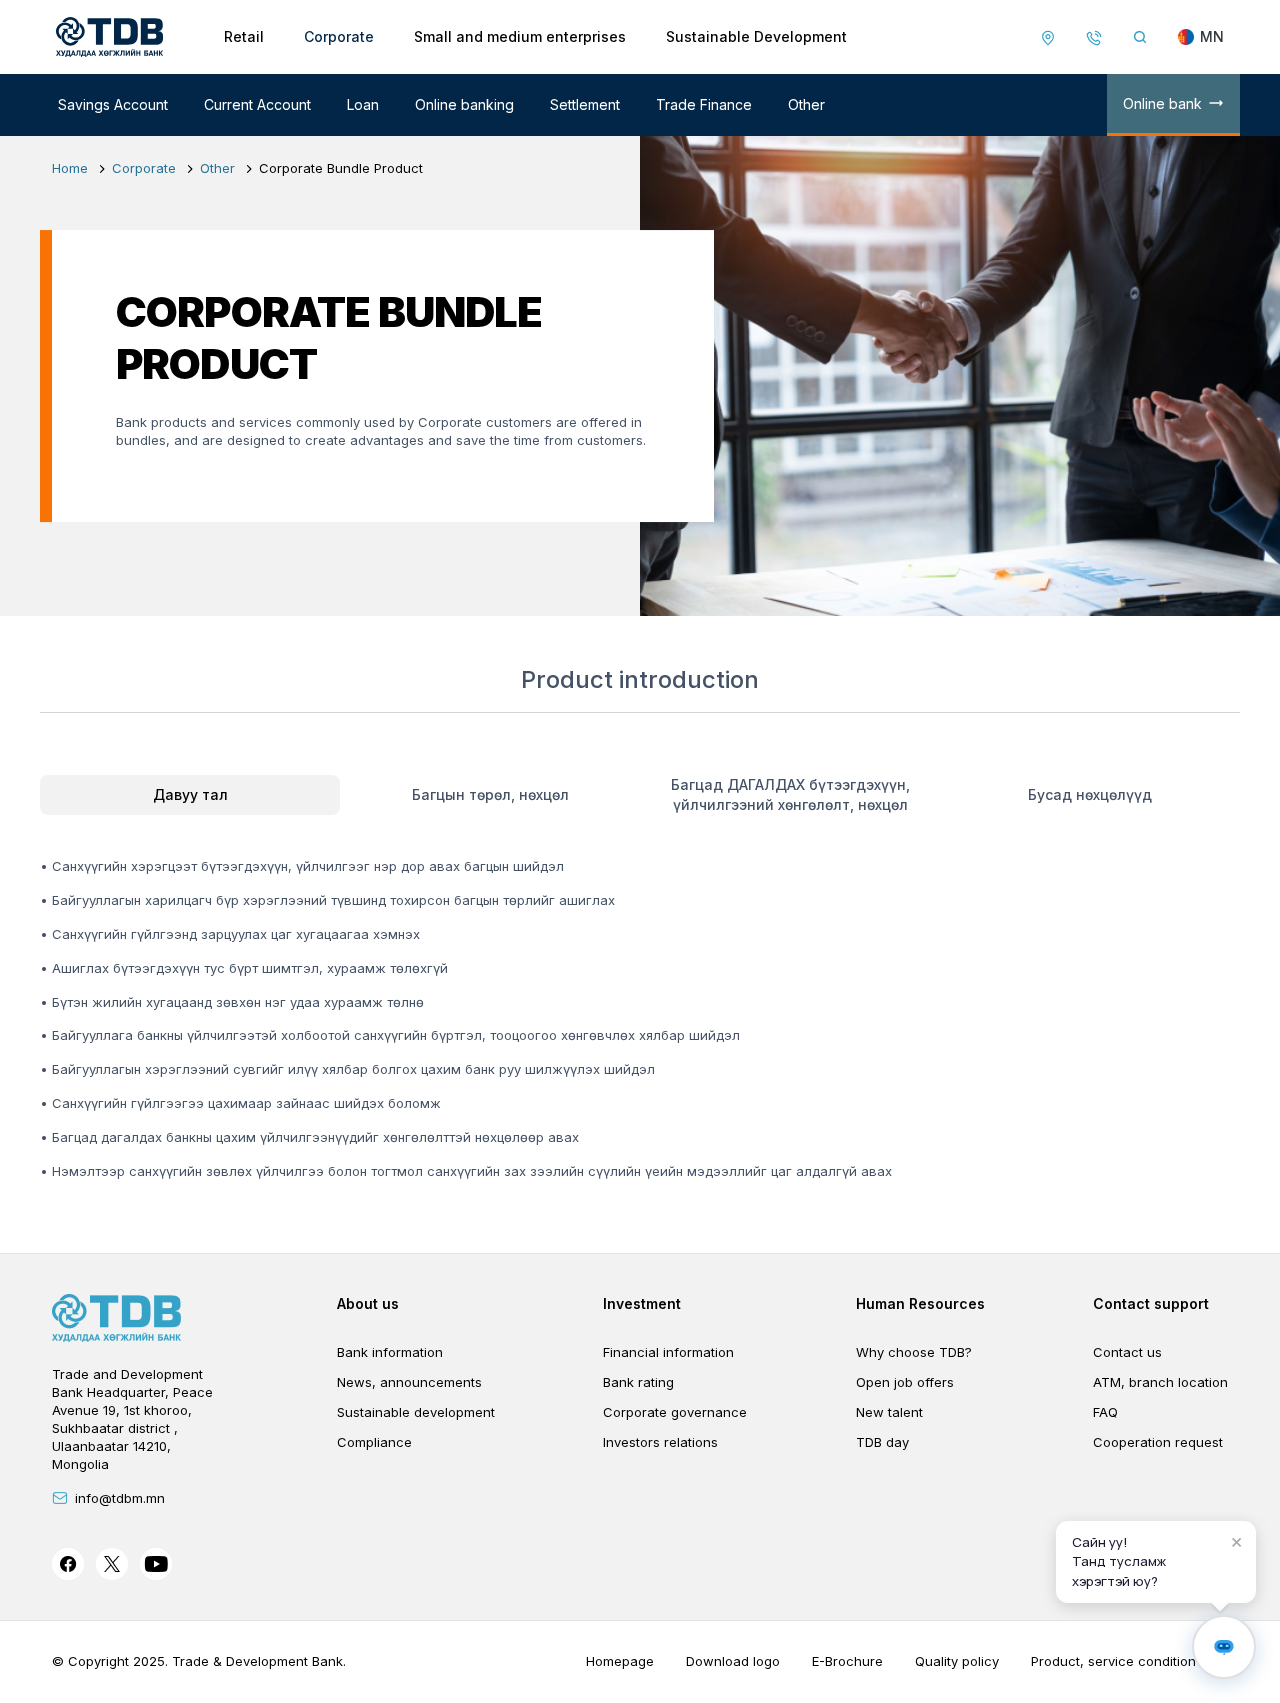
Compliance (374, 1442)
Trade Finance (704, 104)
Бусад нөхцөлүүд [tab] (1090, 794)
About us (368, 1303)
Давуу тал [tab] (190, 794)
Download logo (733, 1661)
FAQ (1105, 1412)
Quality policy (957, 1661)
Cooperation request (1158, 1442)
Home (70, 168)
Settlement (585, 104)
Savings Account (113, 104)
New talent (889, 1412)
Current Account (257, 104)
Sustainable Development (756, 36)
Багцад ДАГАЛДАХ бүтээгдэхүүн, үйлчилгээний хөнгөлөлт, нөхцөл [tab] (790, 794)
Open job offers (905, 1382)
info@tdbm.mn (120, 1498)
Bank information (390, 1352)
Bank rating (638, 1382)
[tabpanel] (640, 1002)
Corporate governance (675, 1412)
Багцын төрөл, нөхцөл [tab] (490, 794)
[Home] (110, 37)
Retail (244, 36)
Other (806, 104)
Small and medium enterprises (520, 36)
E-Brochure (847, 1661)
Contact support (1151, 1303)
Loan (363, 104)
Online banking (464, 104)
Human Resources (920, 1303)
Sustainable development (416, 1412)
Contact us (1127, 1352)
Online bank (1162, 103)
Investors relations (660, 1442)
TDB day (882, 1442)
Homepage (620, 1661)
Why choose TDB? (914, 1352)
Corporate (339, 36)
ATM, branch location (1160, 1382)
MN (1212, 36)
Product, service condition (1113, 1661)
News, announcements (409, 1382)
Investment (642, 1303)
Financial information (668, 1352)
